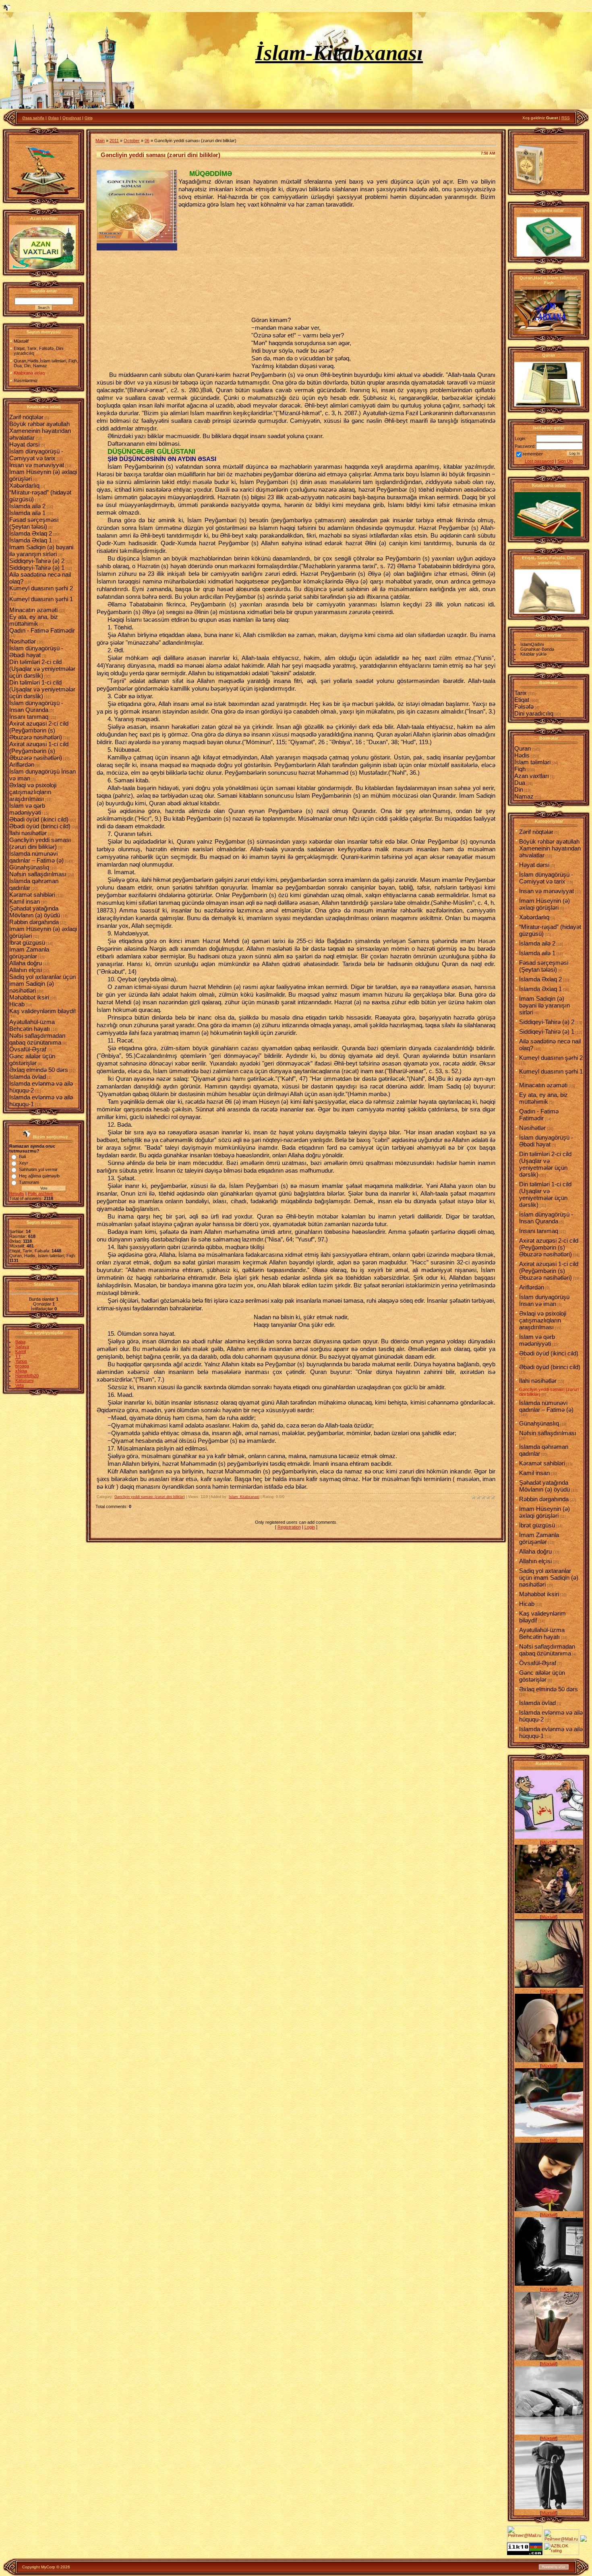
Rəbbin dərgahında (34, 922)
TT (18, 1356)
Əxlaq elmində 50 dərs (39, 1070)
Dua (520, 783)
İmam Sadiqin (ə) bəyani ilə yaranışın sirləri (41, 550)
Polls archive (40, 1194)
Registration (289, 1527)
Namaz (524, 796)
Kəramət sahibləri (32, 895)
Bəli (22, 1157)
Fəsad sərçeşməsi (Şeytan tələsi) (34, 523)
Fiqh (520, 769)
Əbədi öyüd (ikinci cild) (39, 819)
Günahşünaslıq (29, 867)
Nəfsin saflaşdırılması (38, 874)
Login (310, 1527)
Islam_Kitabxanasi (244, 1497)
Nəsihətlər (23, 641)
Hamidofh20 (27, 1376)
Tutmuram (29, 1182)
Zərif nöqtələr (26, 417)
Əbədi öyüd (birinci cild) (40, 826)
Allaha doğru (26, 963)
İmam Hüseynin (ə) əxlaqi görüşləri (544, 904)
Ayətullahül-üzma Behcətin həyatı (32, 1025)
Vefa (20, 1385)
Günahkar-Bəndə (537, 649)
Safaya (22, 1347)
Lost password (539, 461)
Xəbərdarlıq (24, 485)
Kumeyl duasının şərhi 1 (41, 599)
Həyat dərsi (24, 444)
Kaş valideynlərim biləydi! (42, 1011)
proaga (22, 1366)
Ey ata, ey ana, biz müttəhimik (34, 620)
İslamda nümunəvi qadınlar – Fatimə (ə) (36, 857)
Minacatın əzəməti (33, 610)
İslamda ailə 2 (27, 506)
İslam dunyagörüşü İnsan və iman (544, 1300)
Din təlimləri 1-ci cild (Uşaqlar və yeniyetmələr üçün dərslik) (42, 689)
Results (17, 1194)
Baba (20, 1342)
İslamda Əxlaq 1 (31, 540)
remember (533, 454)
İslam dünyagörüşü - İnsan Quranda (36, 706)
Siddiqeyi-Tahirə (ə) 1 (37, 568)
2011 (114, 141)
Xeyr (24, 1163)
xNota (21, 1371)
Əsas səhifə (33, 118)
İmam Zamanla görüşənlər (29, 953)
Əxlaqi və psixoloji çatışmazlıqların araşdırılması (33, 792)
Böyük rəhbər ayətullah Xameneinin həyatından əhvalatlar (40, 431)
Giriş (89, 118)
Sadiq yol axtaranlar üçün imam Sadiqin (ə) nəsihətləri (42, 984)
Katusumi (24, 1380)
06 (147, 141)
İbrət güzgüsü (27, 942)
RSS (566, 118)
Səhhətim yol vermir (38, 1169)
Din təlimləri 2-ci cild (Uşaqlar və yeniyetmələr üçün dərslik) (42, 669)
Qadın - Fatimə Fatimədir (42, 630)
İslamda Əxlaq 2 (31, 533)
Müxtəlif (549, 1842)
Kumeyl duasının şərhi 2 (41, 588)
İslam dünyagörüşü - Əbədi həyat (36, 652)
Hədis (522, 755)
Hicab (17, 1004)
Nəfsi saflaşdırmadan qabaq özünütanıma (37, 1039)
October (132, 141)
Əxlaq (53, 118)
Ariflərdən (22, 765)
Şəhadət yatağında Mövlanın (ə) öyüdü (35, 912)
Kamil (21, 1351)
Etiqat (522, 700)
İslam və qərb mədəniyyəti (27, 809)
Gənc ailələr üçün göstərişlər (32, 1059)
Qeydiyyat (72, 118)
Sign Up (565, 461)
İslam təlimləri (532, 762)
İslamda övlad (28, 1077)
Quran (523, 748)
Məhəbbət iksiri (29, 997)
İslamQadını (532, 644)
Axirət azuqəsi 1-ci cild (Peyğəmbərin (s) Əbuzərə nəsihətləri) (39, 751)
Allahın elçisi (26, 970)
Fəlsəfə (524, 707)
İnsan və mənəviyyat (37, 465)
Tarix (521, 693)
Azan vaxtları (532, 776)
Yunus (21, 1361)
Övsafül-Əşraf (28, 1049)
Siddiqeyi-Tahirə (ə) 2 (37, 561)
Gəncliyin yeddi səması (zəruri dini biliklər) (40, 843)
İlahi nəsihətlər (28, 833)
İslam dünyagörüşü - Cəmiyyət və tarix (36, 455)
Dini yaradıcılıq (534, 713)
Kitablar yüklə (533, 654)
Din (519, 789)
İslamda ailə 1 (27, 513)
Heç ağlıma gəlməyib (39, 1176)
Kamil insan (25, 901)
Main (100, 141)
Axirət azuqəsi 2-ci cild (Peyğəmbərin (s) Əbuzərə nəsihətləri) (39, 730)
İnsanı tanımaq (29, 717)
